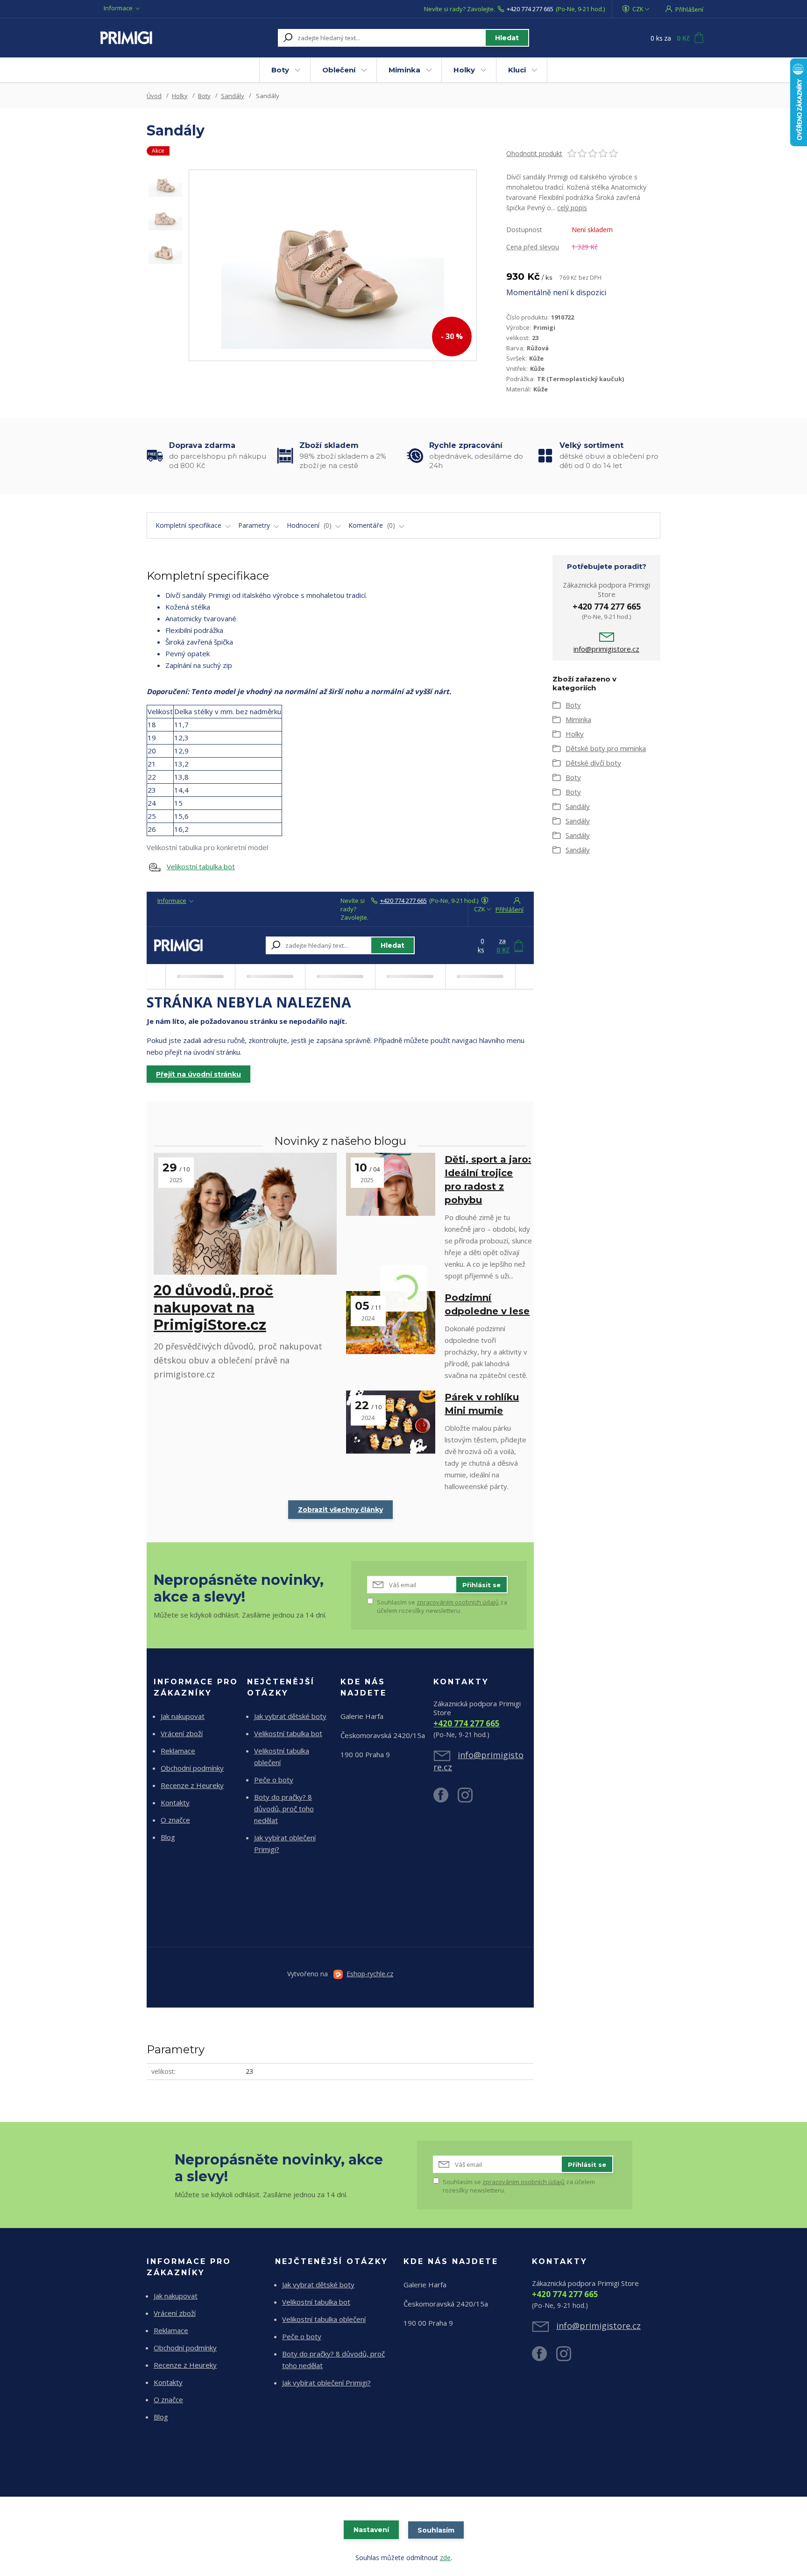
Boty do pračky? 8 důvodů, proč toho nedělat (284, 1809)
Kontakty (175, 1802)
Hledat (507, 38)
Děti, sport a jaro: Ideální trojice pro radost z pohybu (488, 1180)
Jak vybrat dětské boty (290, 1716)
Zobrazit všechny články (340, 1510)
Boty (280, 70)
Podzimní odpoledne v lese (487, 1304)
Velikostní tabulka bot (201, 866)
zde (445, 2558)
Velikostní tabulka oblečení (324, 2319)
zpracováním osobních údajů (458, 1602)
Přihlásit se (481, 1585)
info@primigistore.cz (606, 649)
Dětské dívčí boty (593, 763)
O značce (175, 1820)
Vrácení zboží (182, 1733)
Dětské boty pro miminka (606, 748)
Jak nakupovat (183, 1716)
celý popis (572, 208)
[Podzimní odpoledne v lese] (391, 1323)
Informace (118, 8)
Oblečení (339, 70)
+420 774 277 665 (530, 9)
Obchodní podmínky (192, 1768)
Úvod (154, 96)
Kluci (517, 70)
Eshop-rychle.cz (370, 1974)
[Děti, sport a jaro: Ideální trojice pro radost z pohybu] (391, 1184)
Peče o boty (274, 1780)
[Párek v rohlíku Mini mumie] (391, 1422)
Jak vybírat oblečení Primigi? (326, 2383)
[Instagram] (470, 1799)
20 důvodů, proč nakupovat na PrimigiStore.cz (213, 1308)
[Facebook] (446, 1799)
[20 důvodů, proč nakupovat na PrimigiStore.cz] (245, 1214)
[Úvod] (157, 38)
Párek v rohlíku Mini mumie (482, 1404)
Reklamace (178, 1751)
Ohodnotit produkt (534, 153)
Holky (464, 70)
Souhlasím (436, 2530)
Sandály (233, 96)
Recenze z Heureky (192, 1785)
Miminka (404, 70)
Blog (168, 1837)
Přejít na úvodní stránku (198, 1074)
